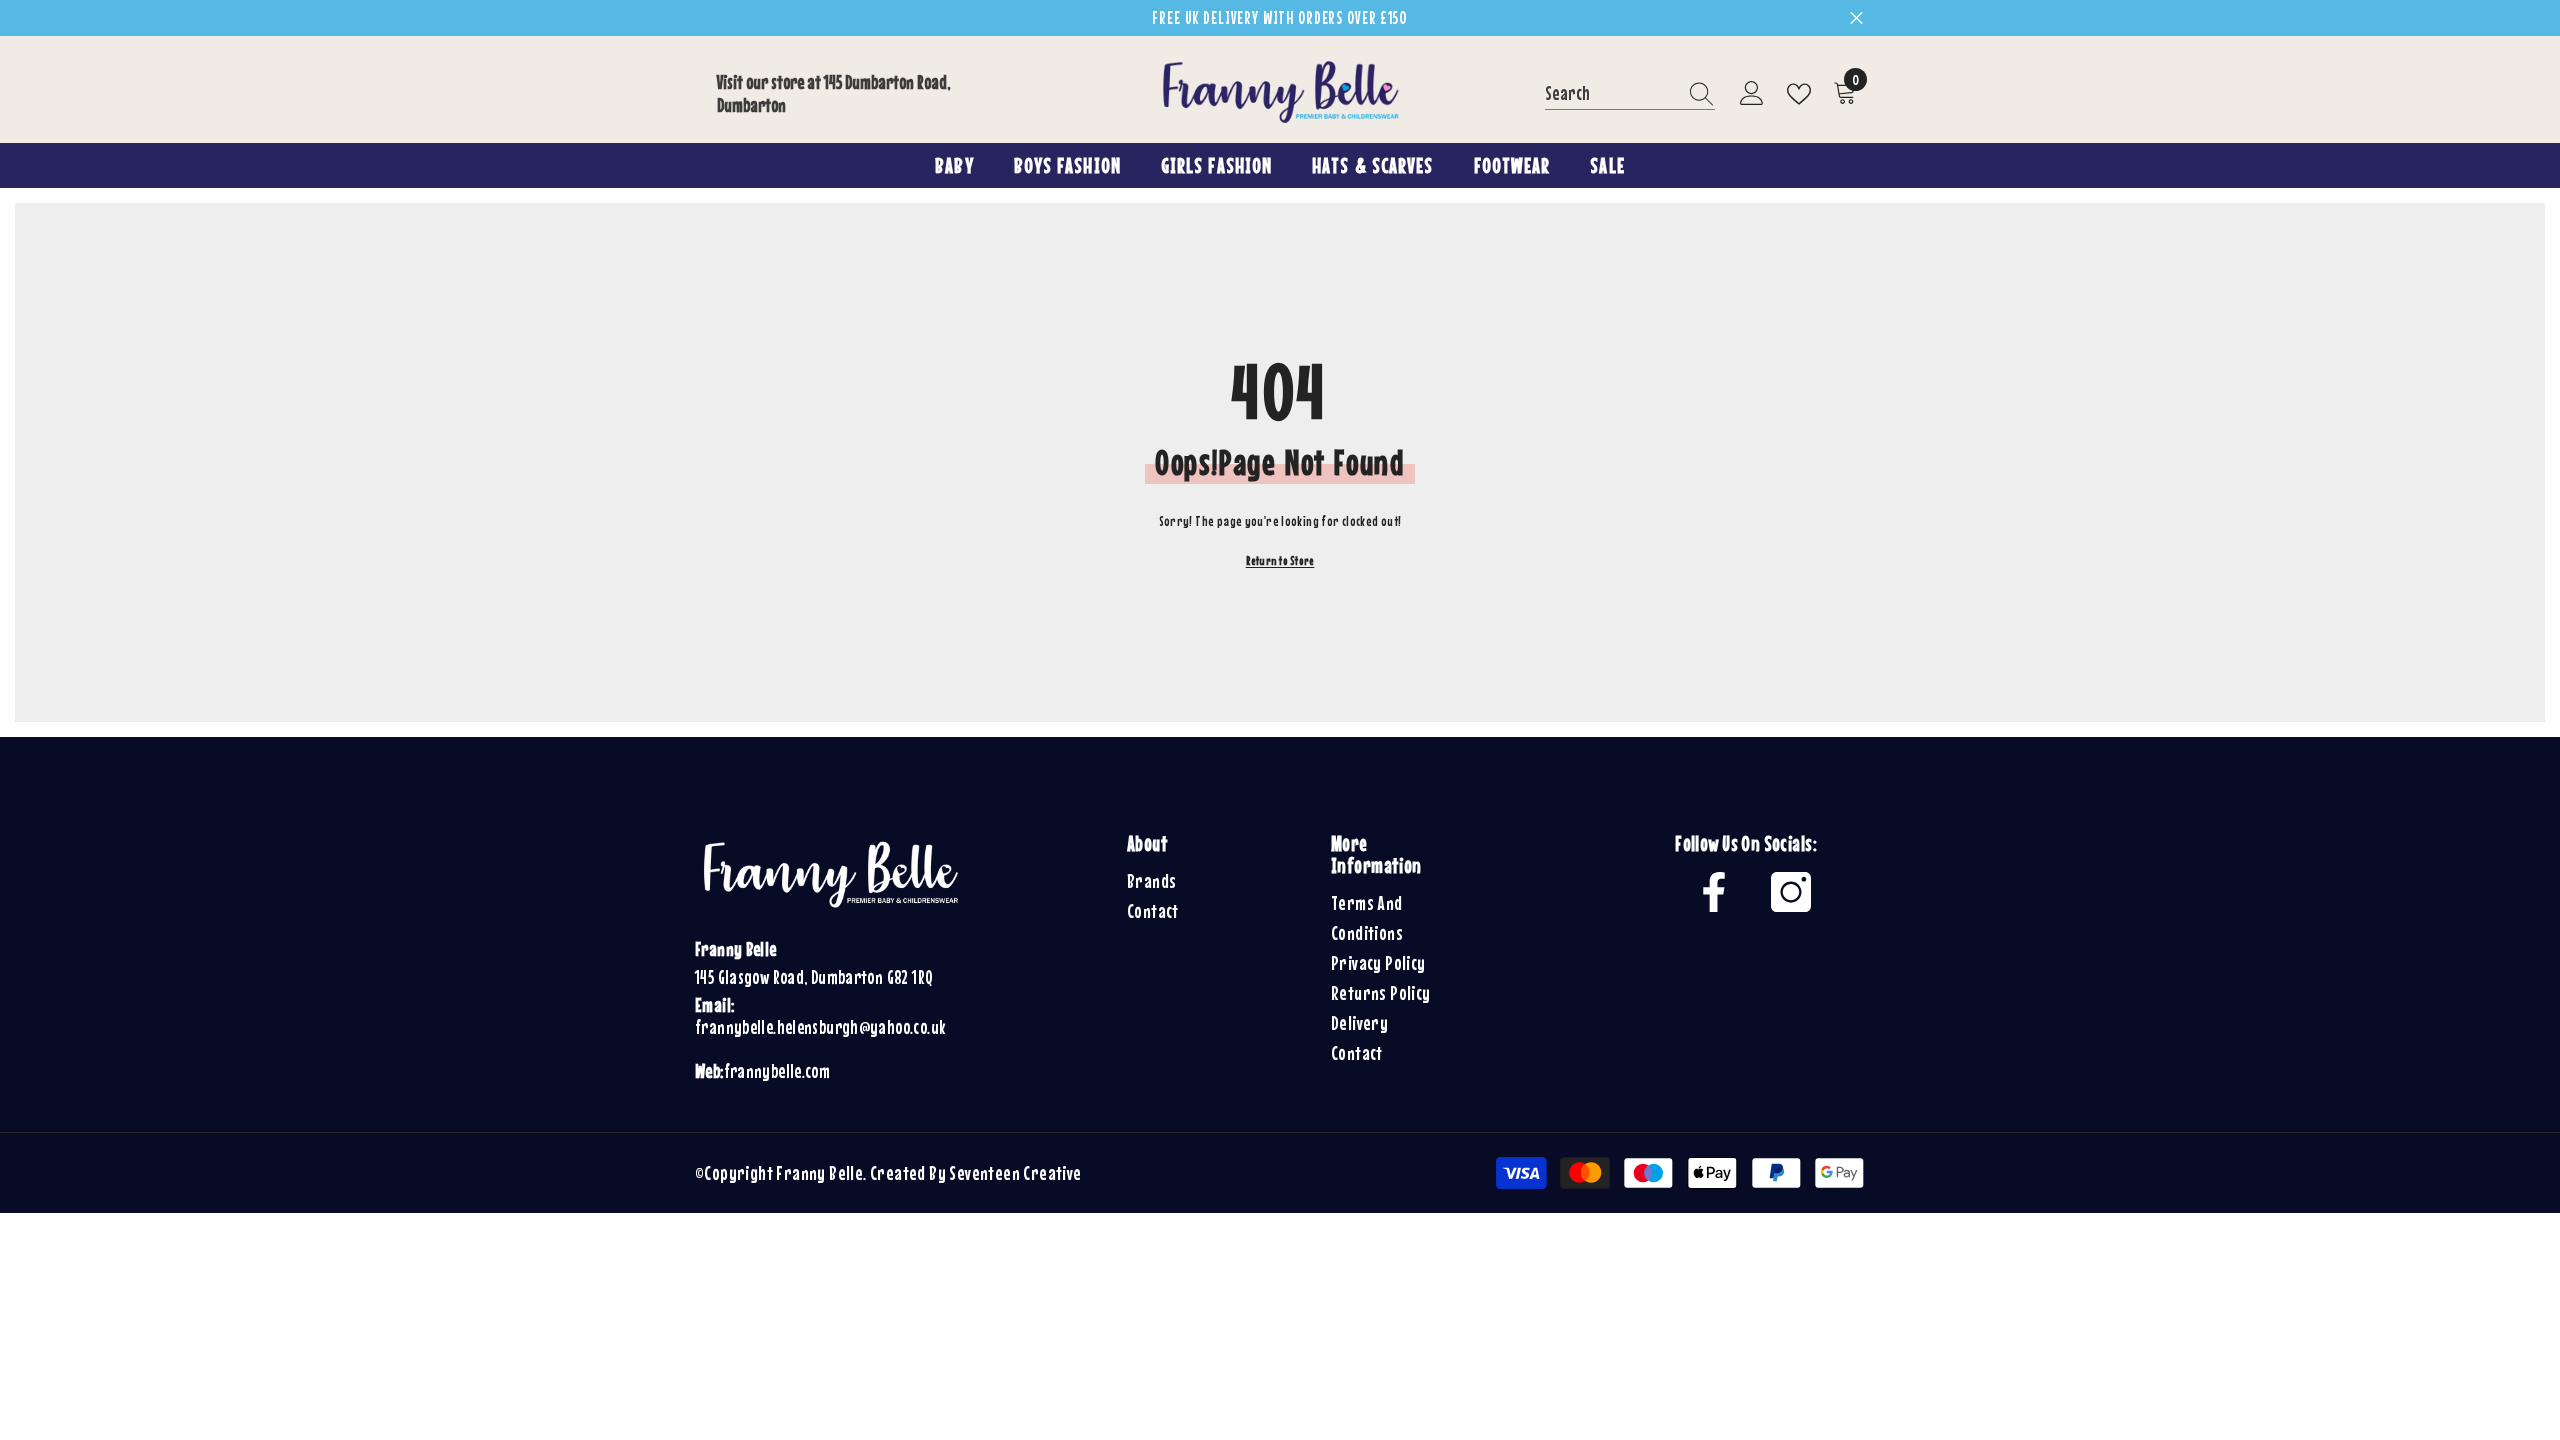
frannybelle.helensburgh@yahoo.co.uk (820, 1027)
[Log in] (1752, 94)
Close (1856, 18)
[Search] (1630, 94)
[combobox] (1611, 93)
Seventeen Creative (1015, 1172)
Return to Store (1280, 561)
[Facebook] (1714, 892)
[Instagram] (1791, 892)
